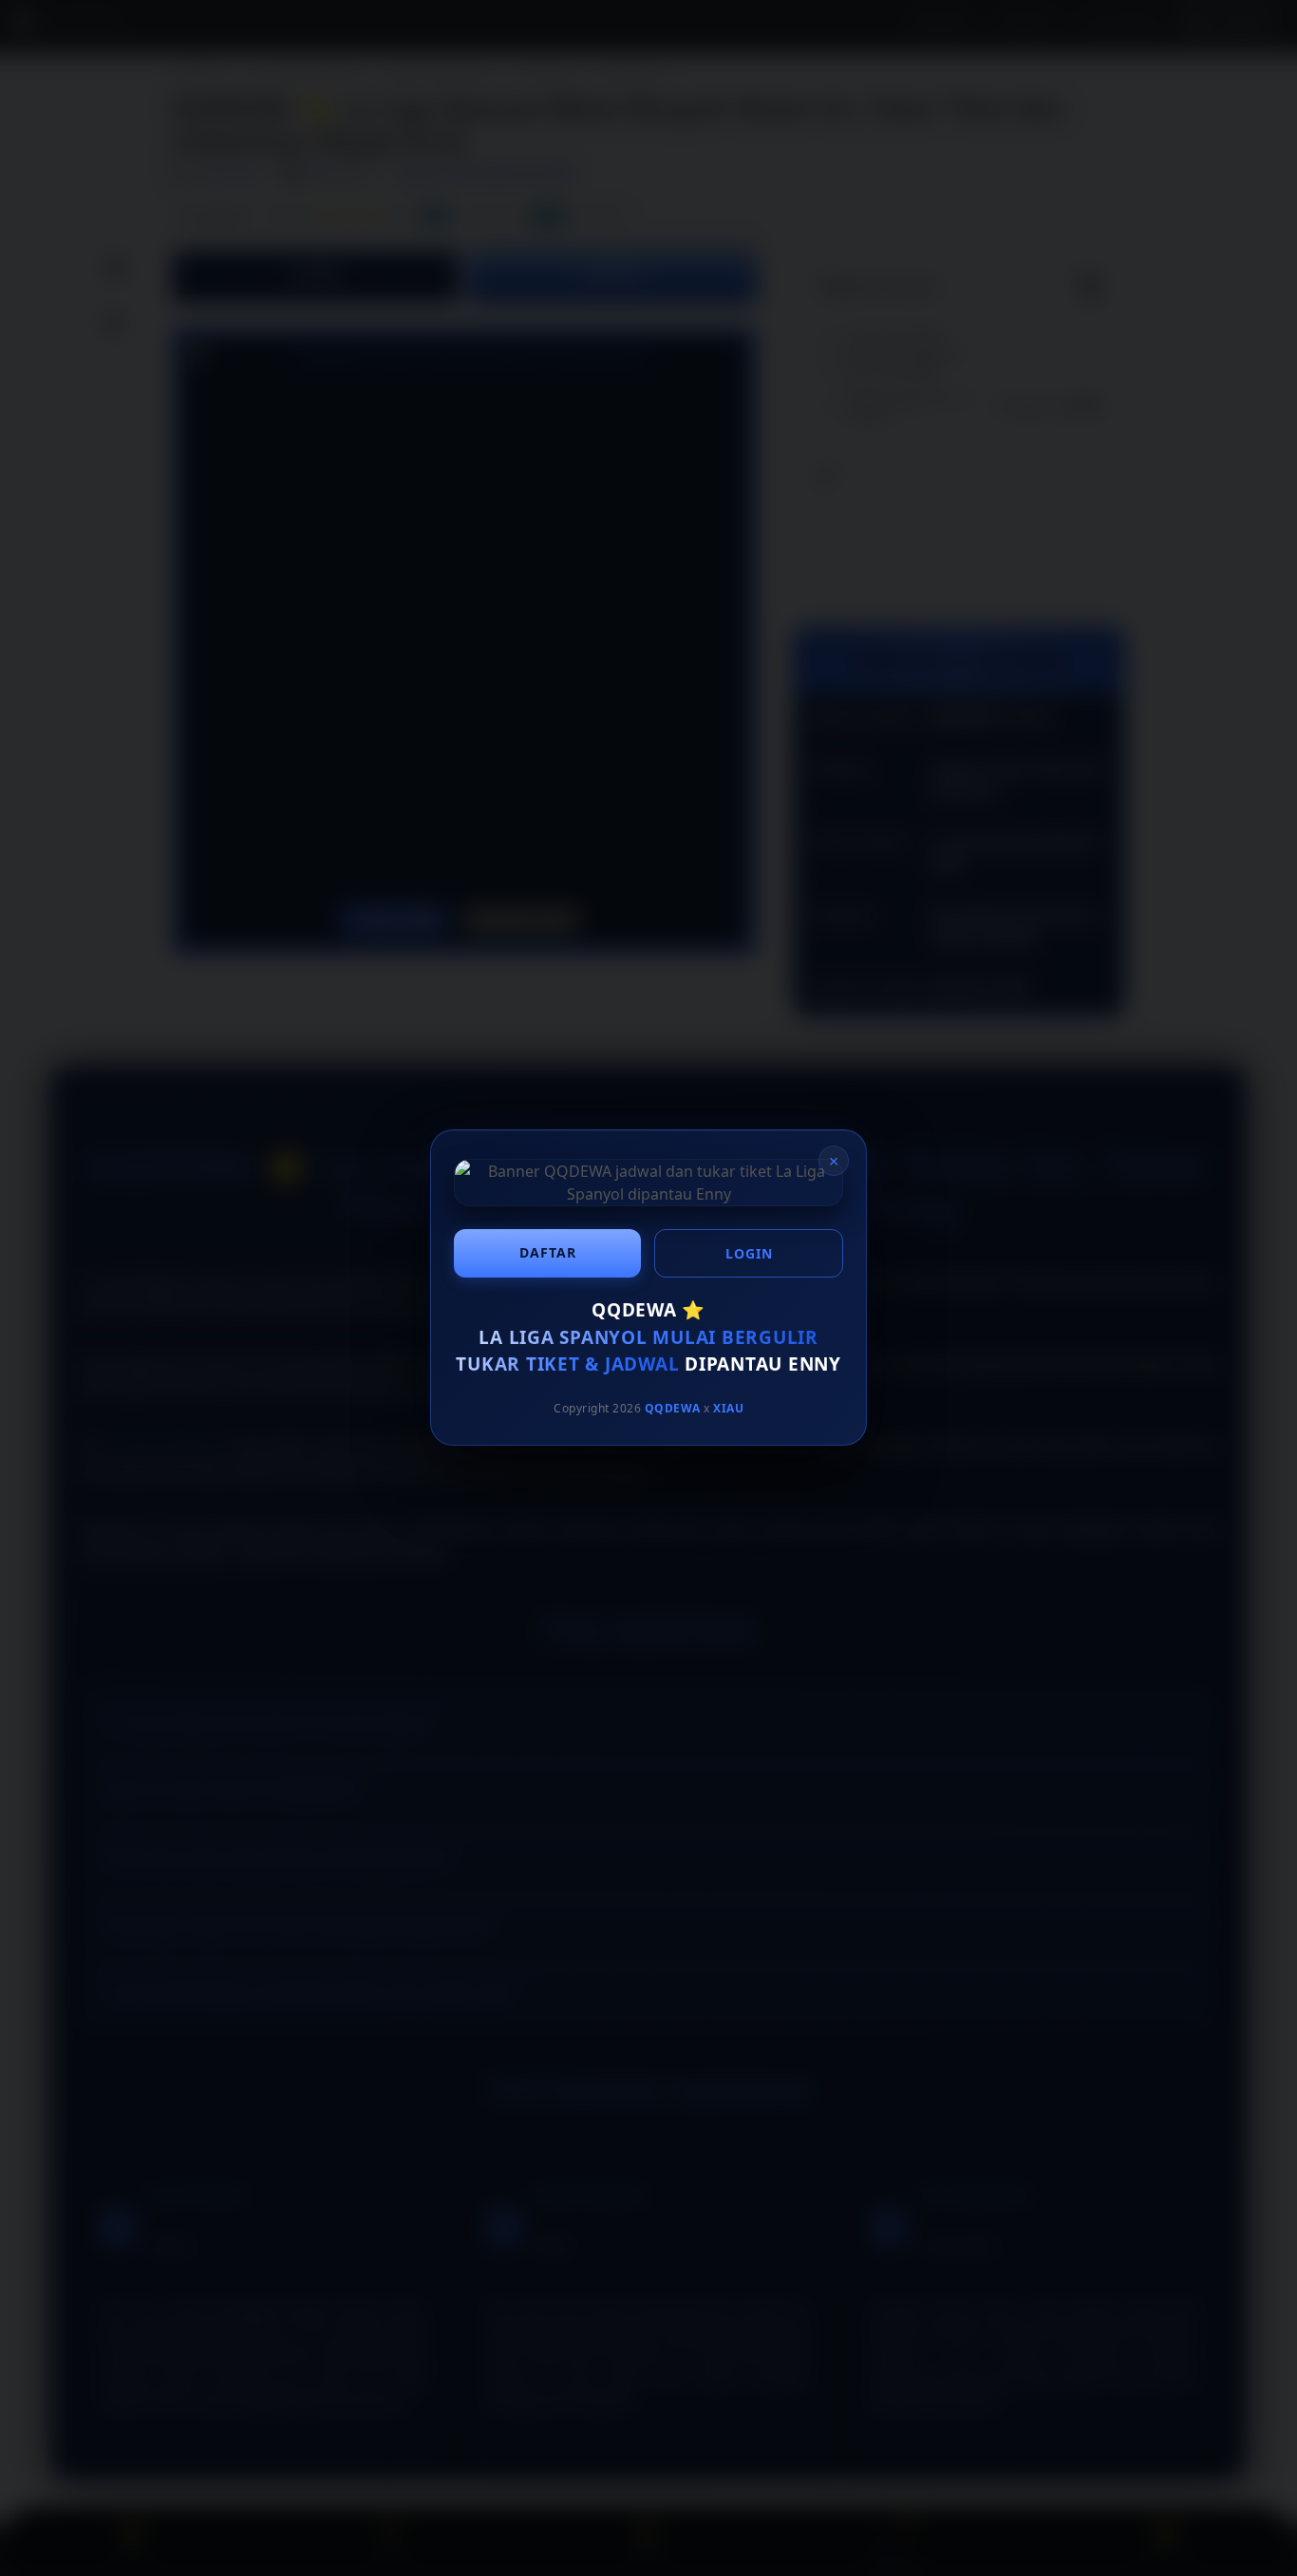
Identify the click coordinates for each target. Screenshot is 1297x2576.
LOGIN (749, 1253)
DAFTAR (548, 1252)
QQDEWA (673, 1408)
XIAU (728, 1408)
